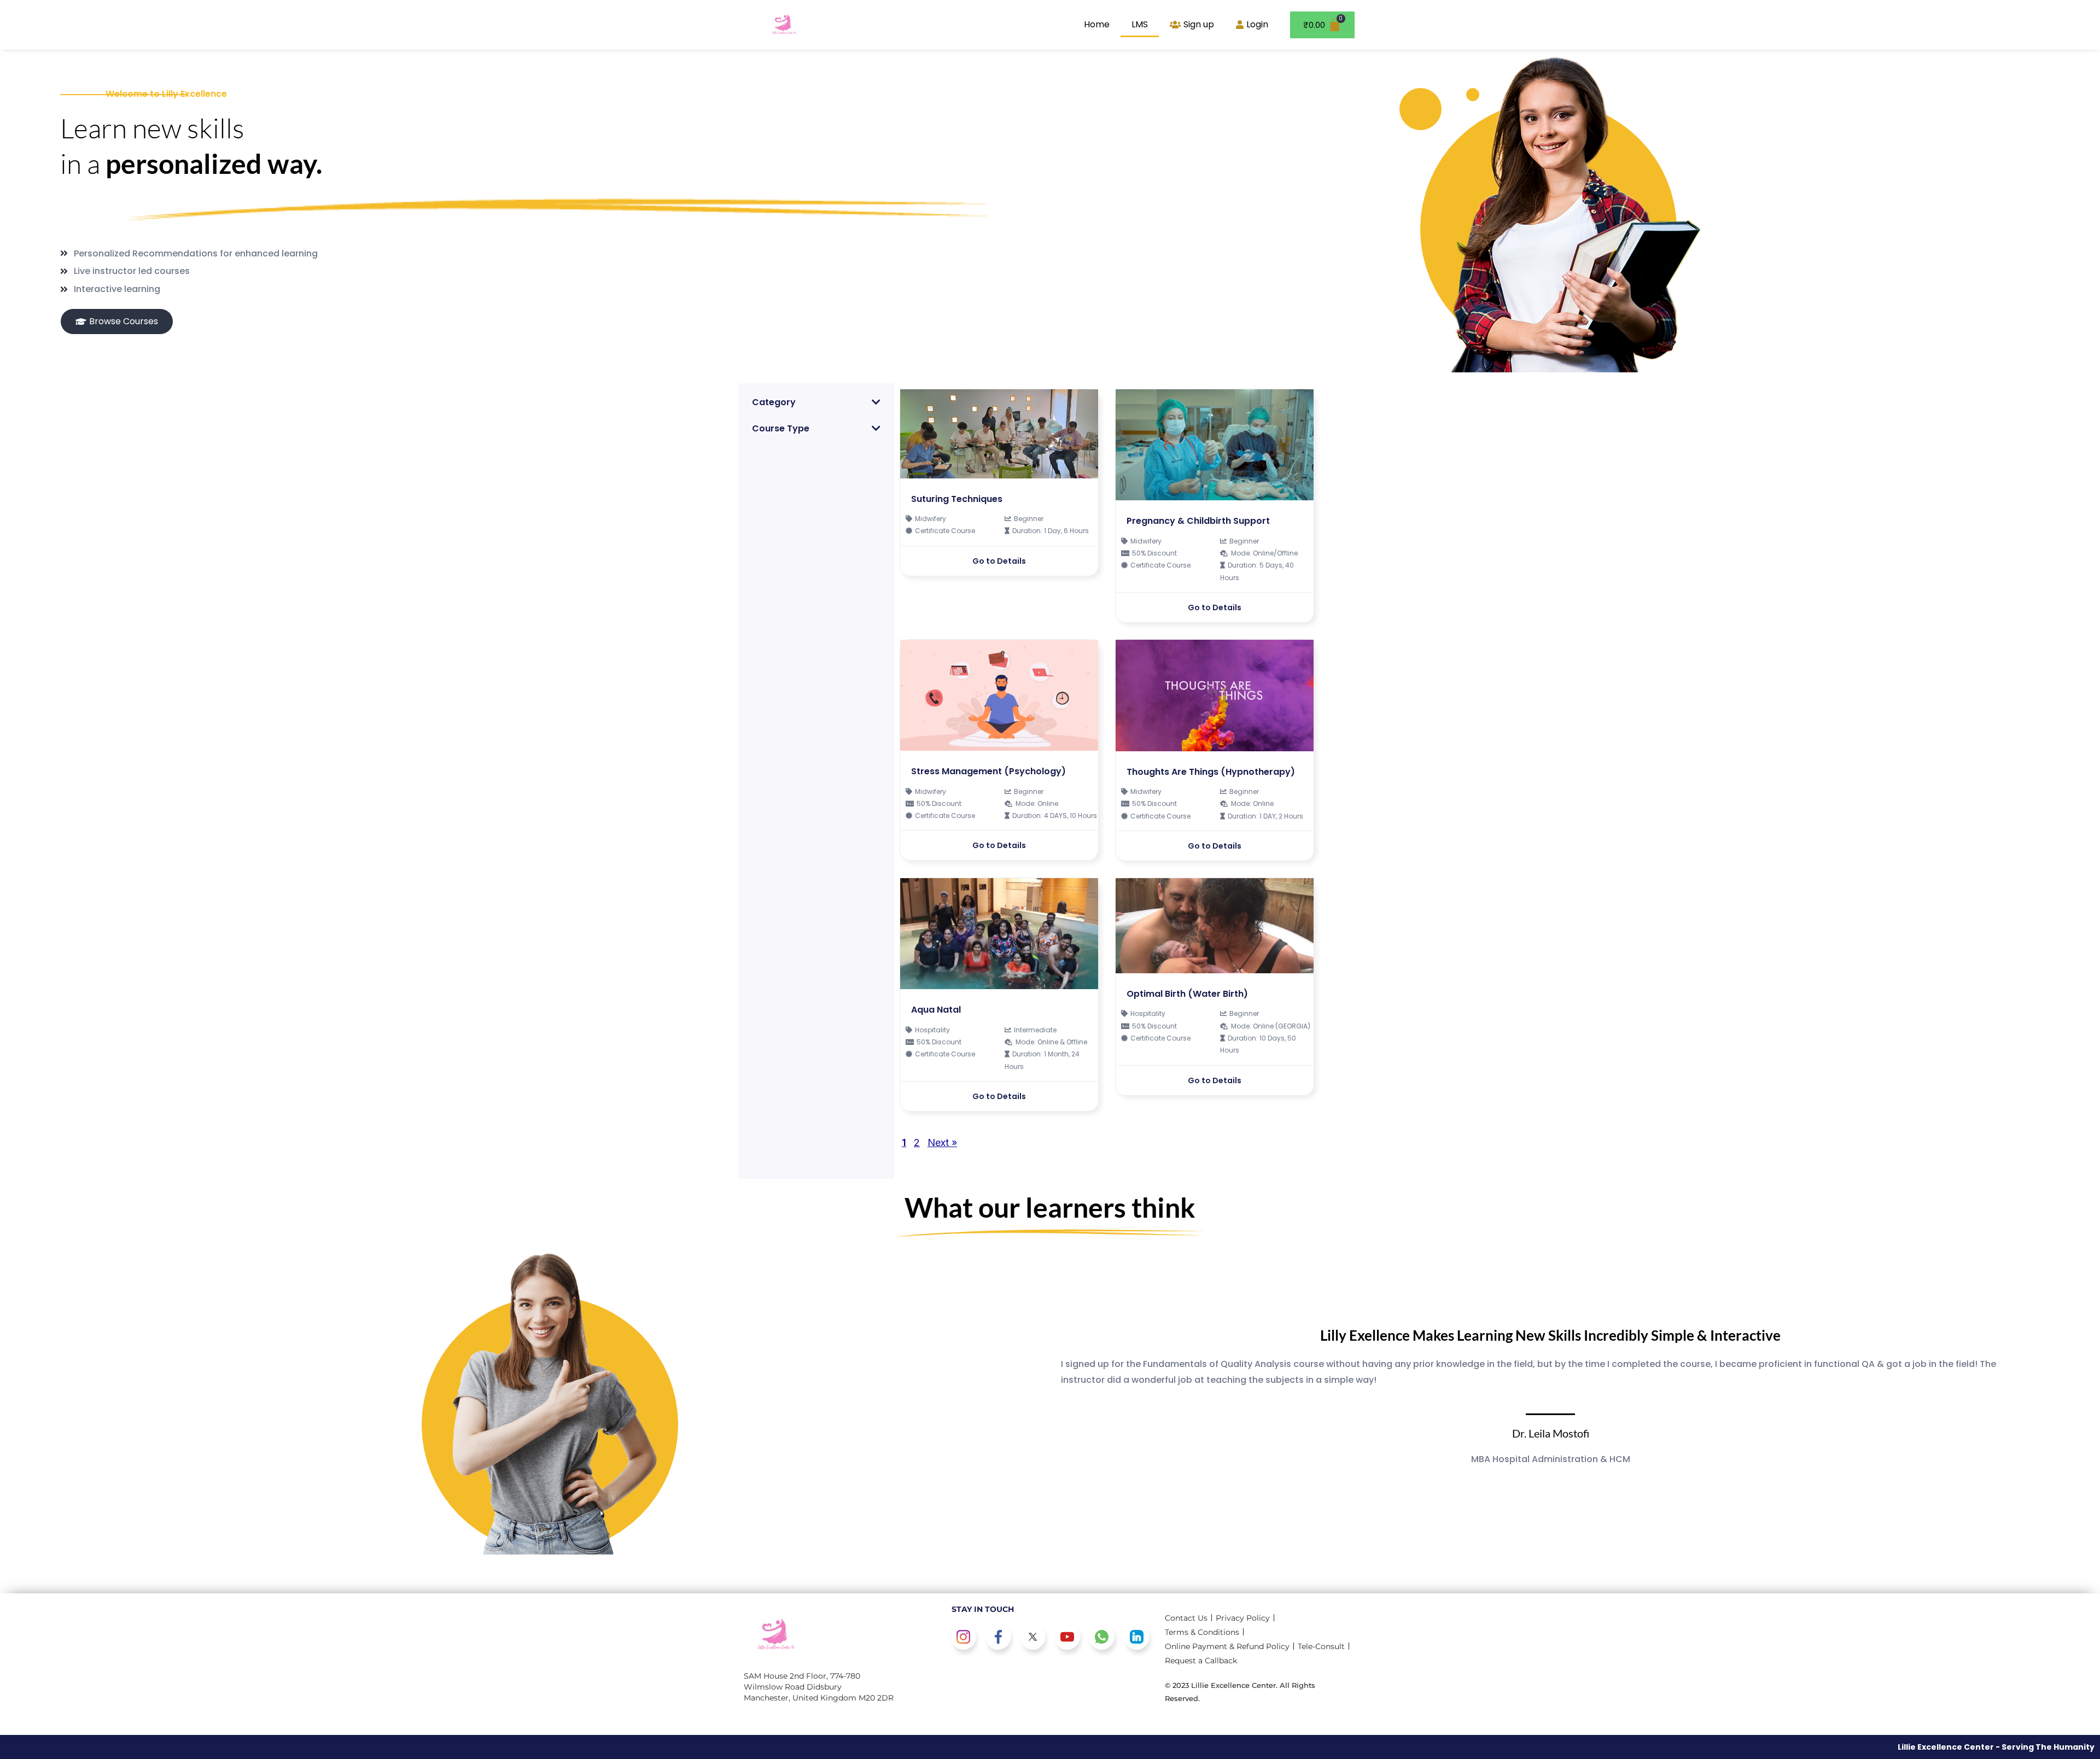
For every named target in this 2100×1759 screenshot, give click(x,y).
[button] (816, 402)
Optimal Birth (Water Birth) (1187, 994)
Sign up (1199, 24)
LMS (1140, 24)
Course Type (781, 428)
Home (1097, 24)
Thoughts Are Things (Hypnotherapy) (1211, 772)
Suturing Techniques (957, 499)
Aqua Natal (936, 1010)
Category (774, 402)
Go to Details (999, 561)
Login (1257, 24)
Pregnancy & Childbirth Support (1198, 521)
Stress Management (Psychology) (988, 771)
